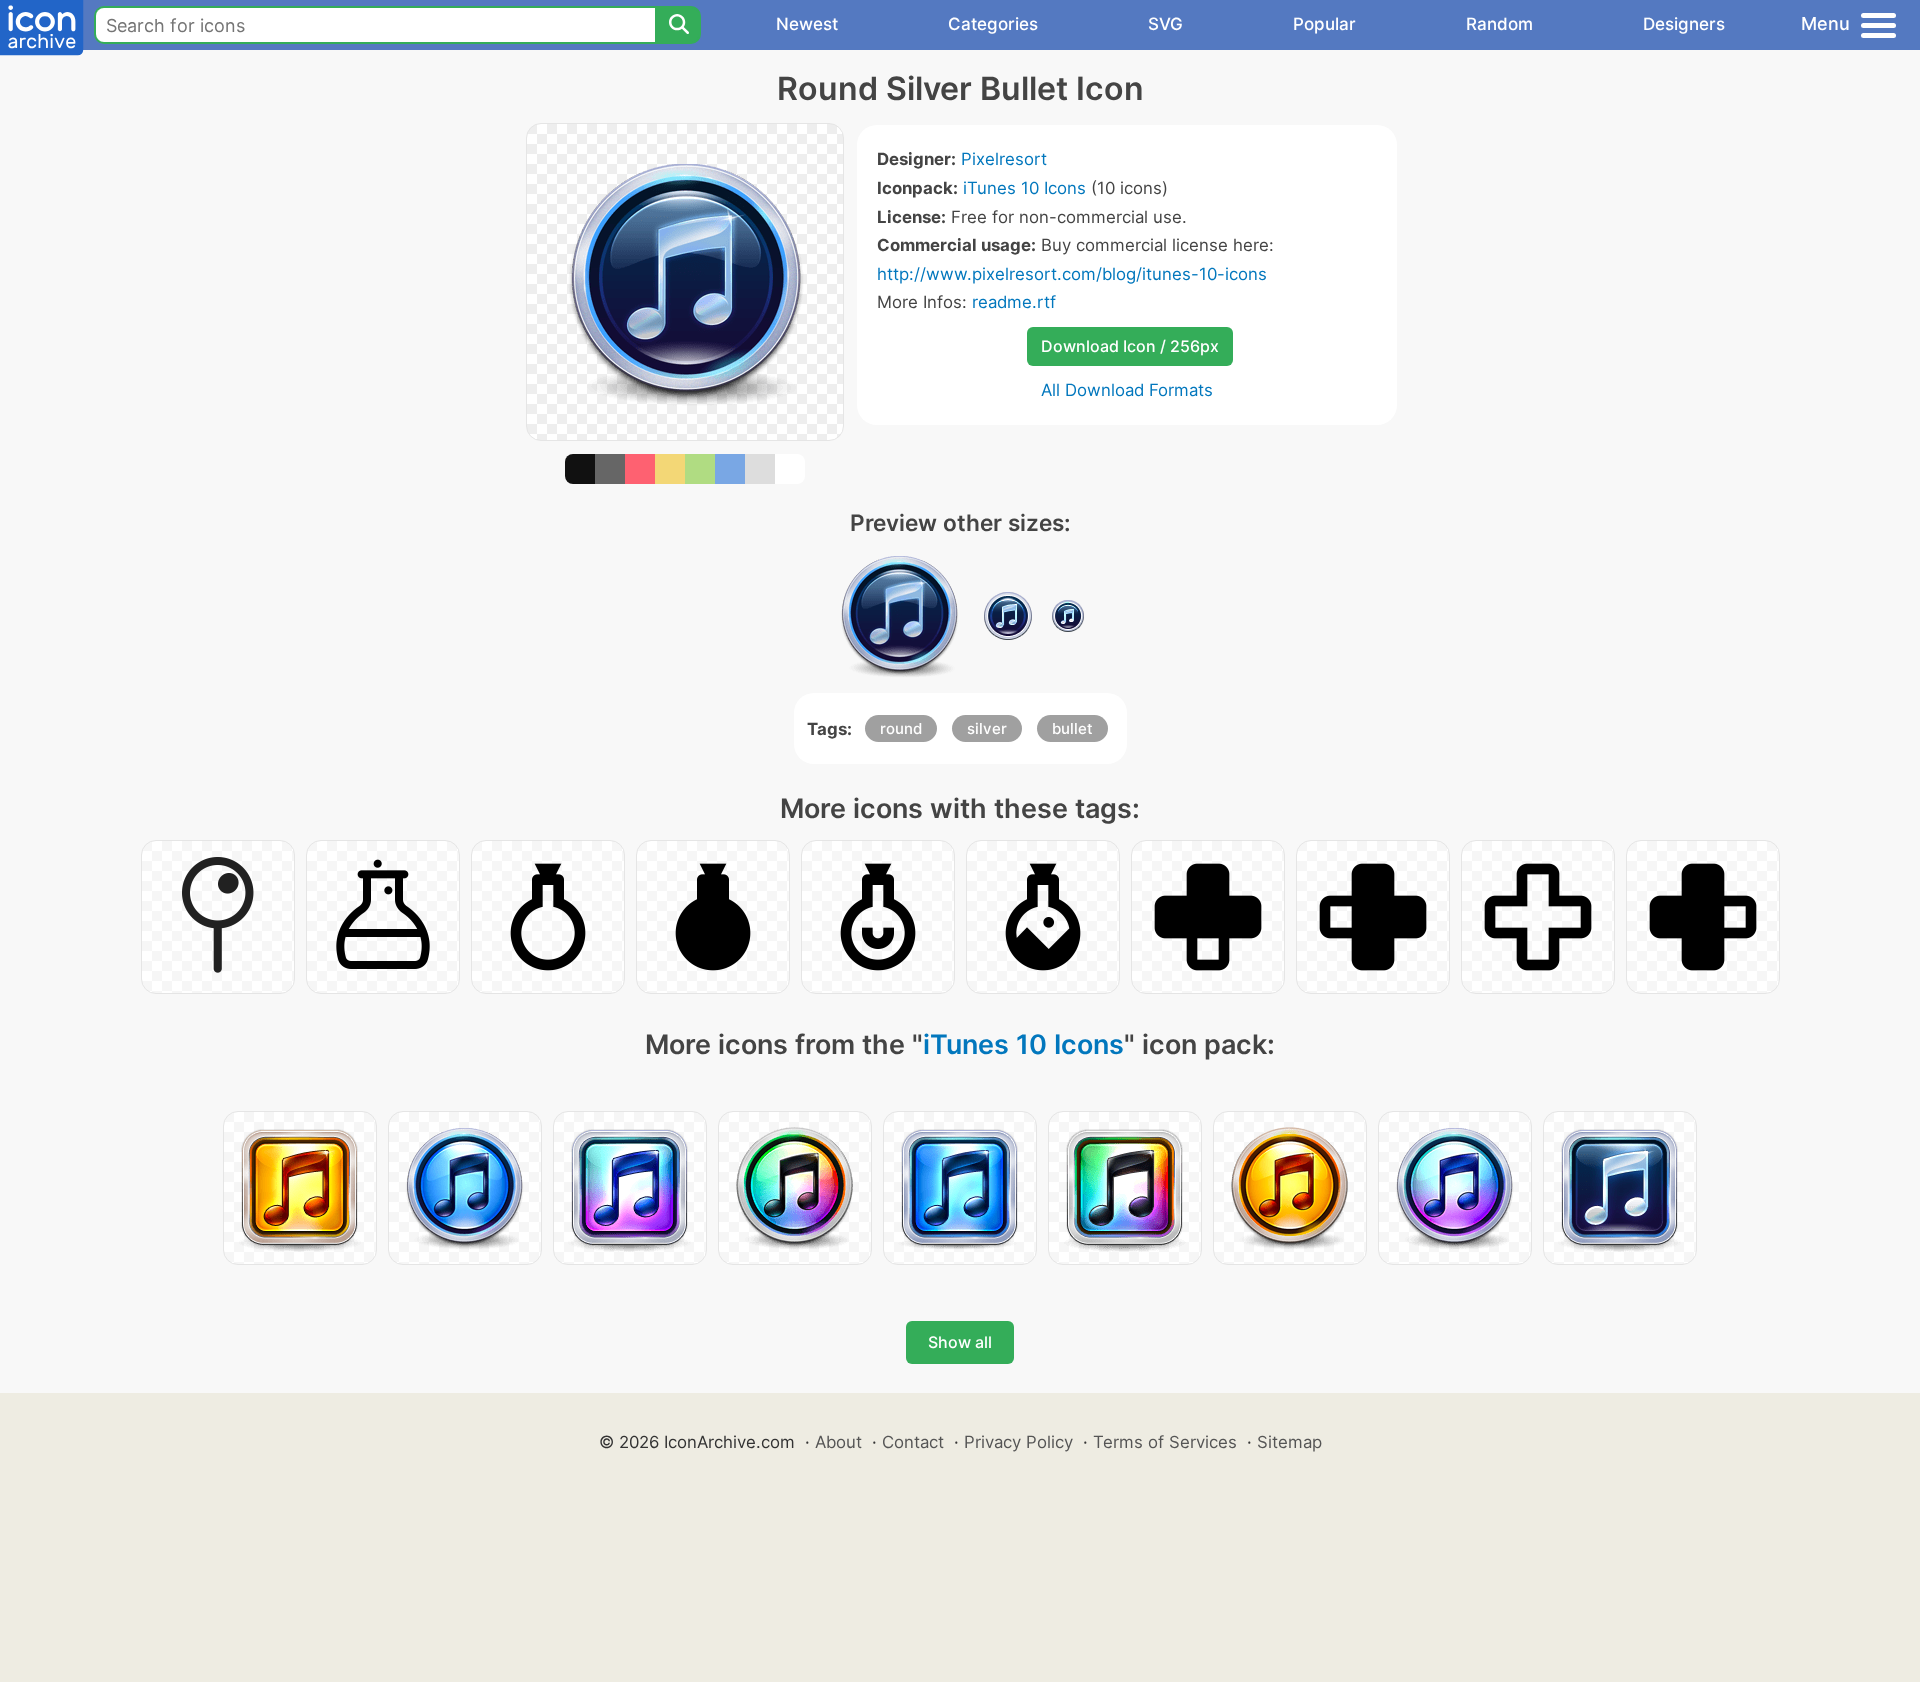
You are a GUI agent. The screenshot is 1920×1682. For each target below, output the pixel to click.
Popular (1324, 24)
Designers (1684, 24)
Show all (960, 1342)
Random (1499, 24)
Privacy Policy (1018, 1442)
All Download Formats (1127, 390)
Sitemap (1289, 1442)
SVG (1165, 24)
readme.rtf (1014, 302)
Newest (807, 24)
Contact (913, 1442)
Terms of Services (1165, 1442)
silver (987, 728)
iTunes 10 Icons (1024, 188)
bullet (1072, 728)
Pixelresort (1004, 159)
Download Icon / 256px (1130, 346)
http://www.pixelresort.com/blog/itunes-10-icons (1072, 274)
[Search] (678, 25)
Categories (993, 24)
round (901, 728)
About (838, 1442)
